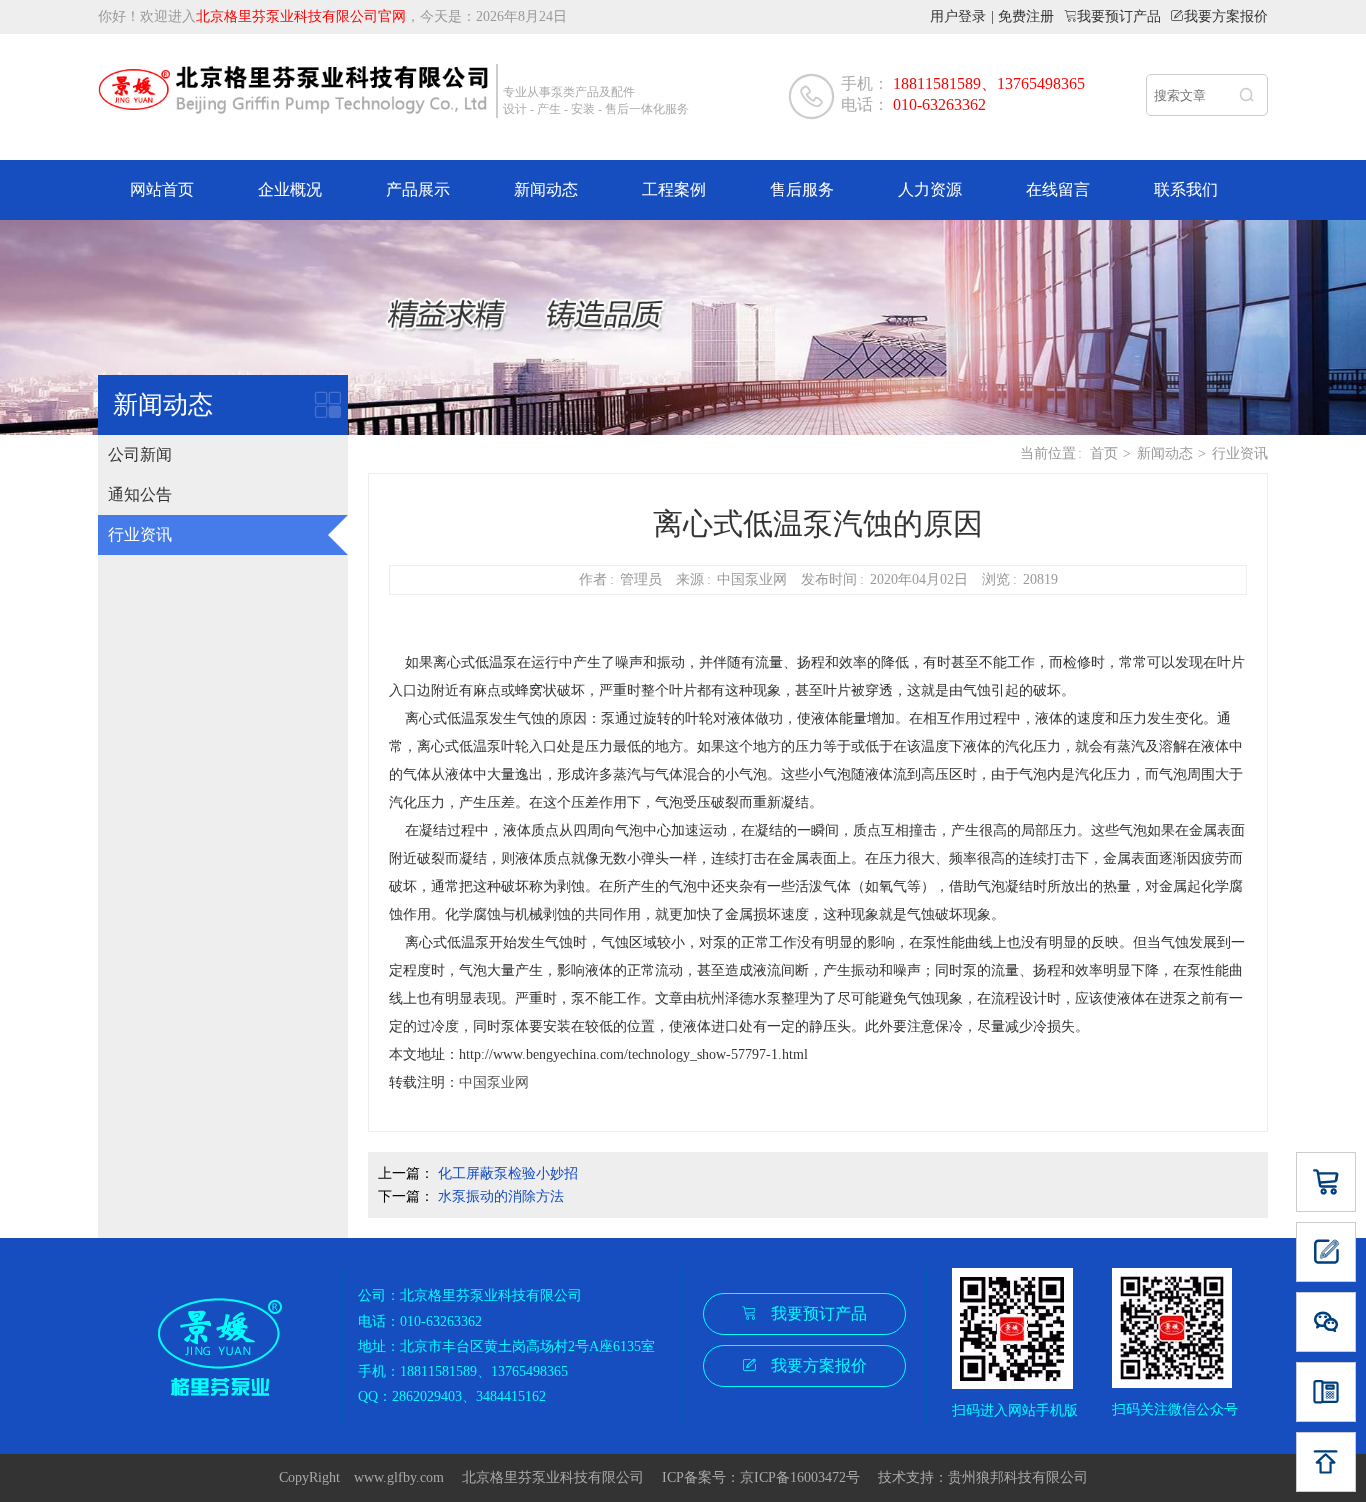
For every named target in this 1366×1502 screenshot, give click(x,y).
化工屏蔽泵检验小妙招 (508, 1173)
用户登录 (958, 16)
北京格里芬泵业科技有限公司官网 (301, 16)
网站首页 (162, 189)
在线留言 (1058, 189)
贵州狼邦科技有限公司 (1018, 1477)
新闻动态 (546, 189)
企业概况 (290, 189)
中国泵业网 (494, 1082)
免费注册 (1026, 16)
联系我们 (1186, 189)
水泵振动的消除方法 (501, 1196)
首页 (1104, 453)
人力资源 (930, 189)
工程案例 (674, 189)
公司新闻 (140, 454)
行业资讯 (140, 534)
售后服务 (802, 189)
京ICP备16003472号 (807, 1477)
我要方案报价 (1226, 16)
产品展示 (418, 189)
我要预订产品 (1119, 16)
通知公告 (140, 494)
